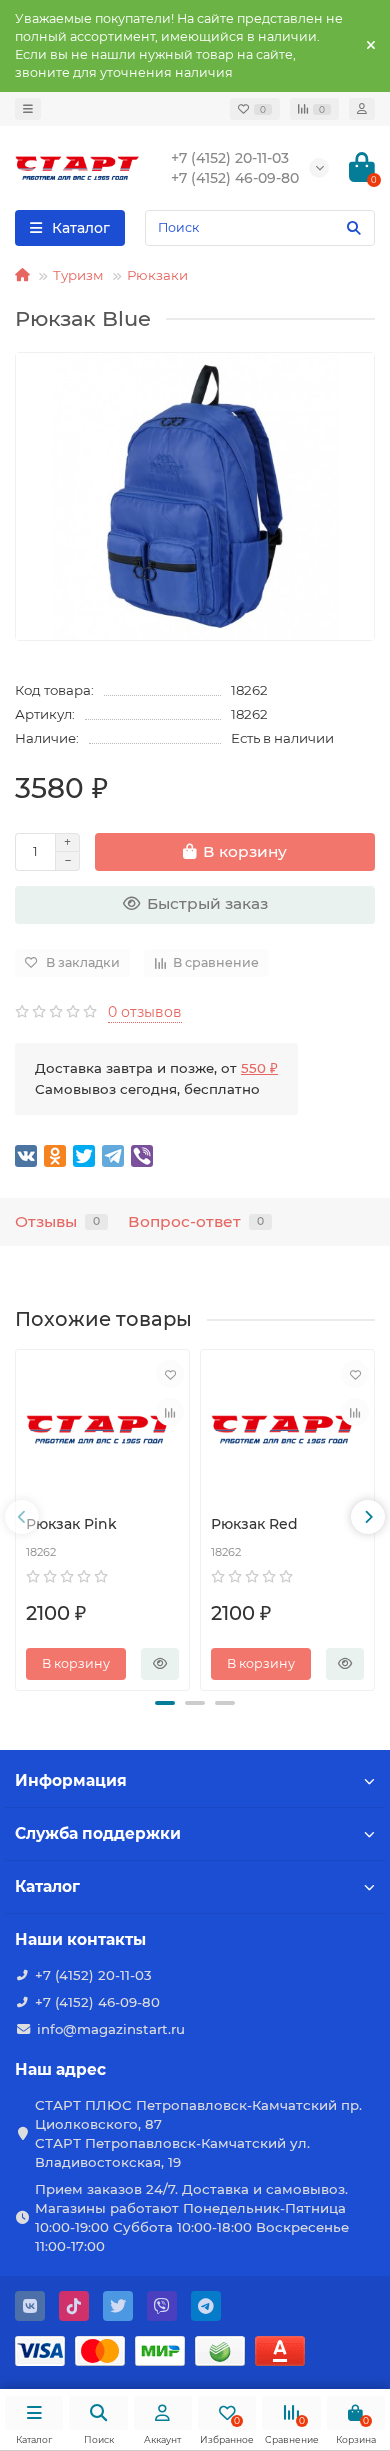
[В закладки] (170, 1374)
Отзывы (57, 1221)
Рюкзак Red (254, 1524)
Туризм (78, 275)
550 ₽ (259, 1068)
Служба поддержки (98, 1833)
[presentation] (22, 1517)
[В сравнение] (170, 1412)
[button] (165, 1703)
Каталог (47, 1886)
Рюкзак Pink (71, 1524)
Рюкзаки (157, 275)
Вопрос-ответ (196, 1221)
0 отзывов (145, 1012)
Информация (71, 1780)
